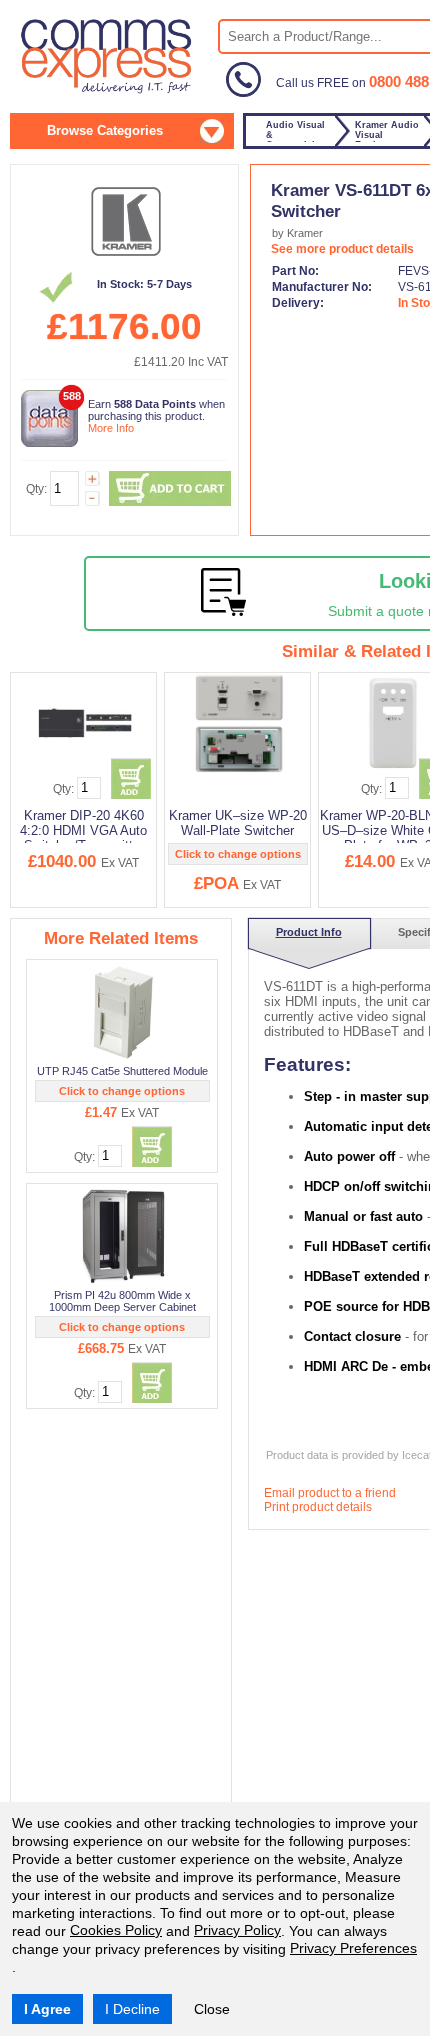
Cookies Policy (116, 1930)
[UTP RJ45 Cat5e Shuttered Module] (123, 1012)
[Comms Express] (107, 91)
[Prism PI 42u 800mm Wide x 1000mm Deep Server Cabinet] (123, 1236)
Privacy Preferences (353, 1948)
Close (212, 2009)
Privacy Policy (237, 1930)
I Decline (132, 2009)
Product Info (309, 932)
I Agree (47, 2009)
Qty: (36, 489)
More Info (111, 428)
